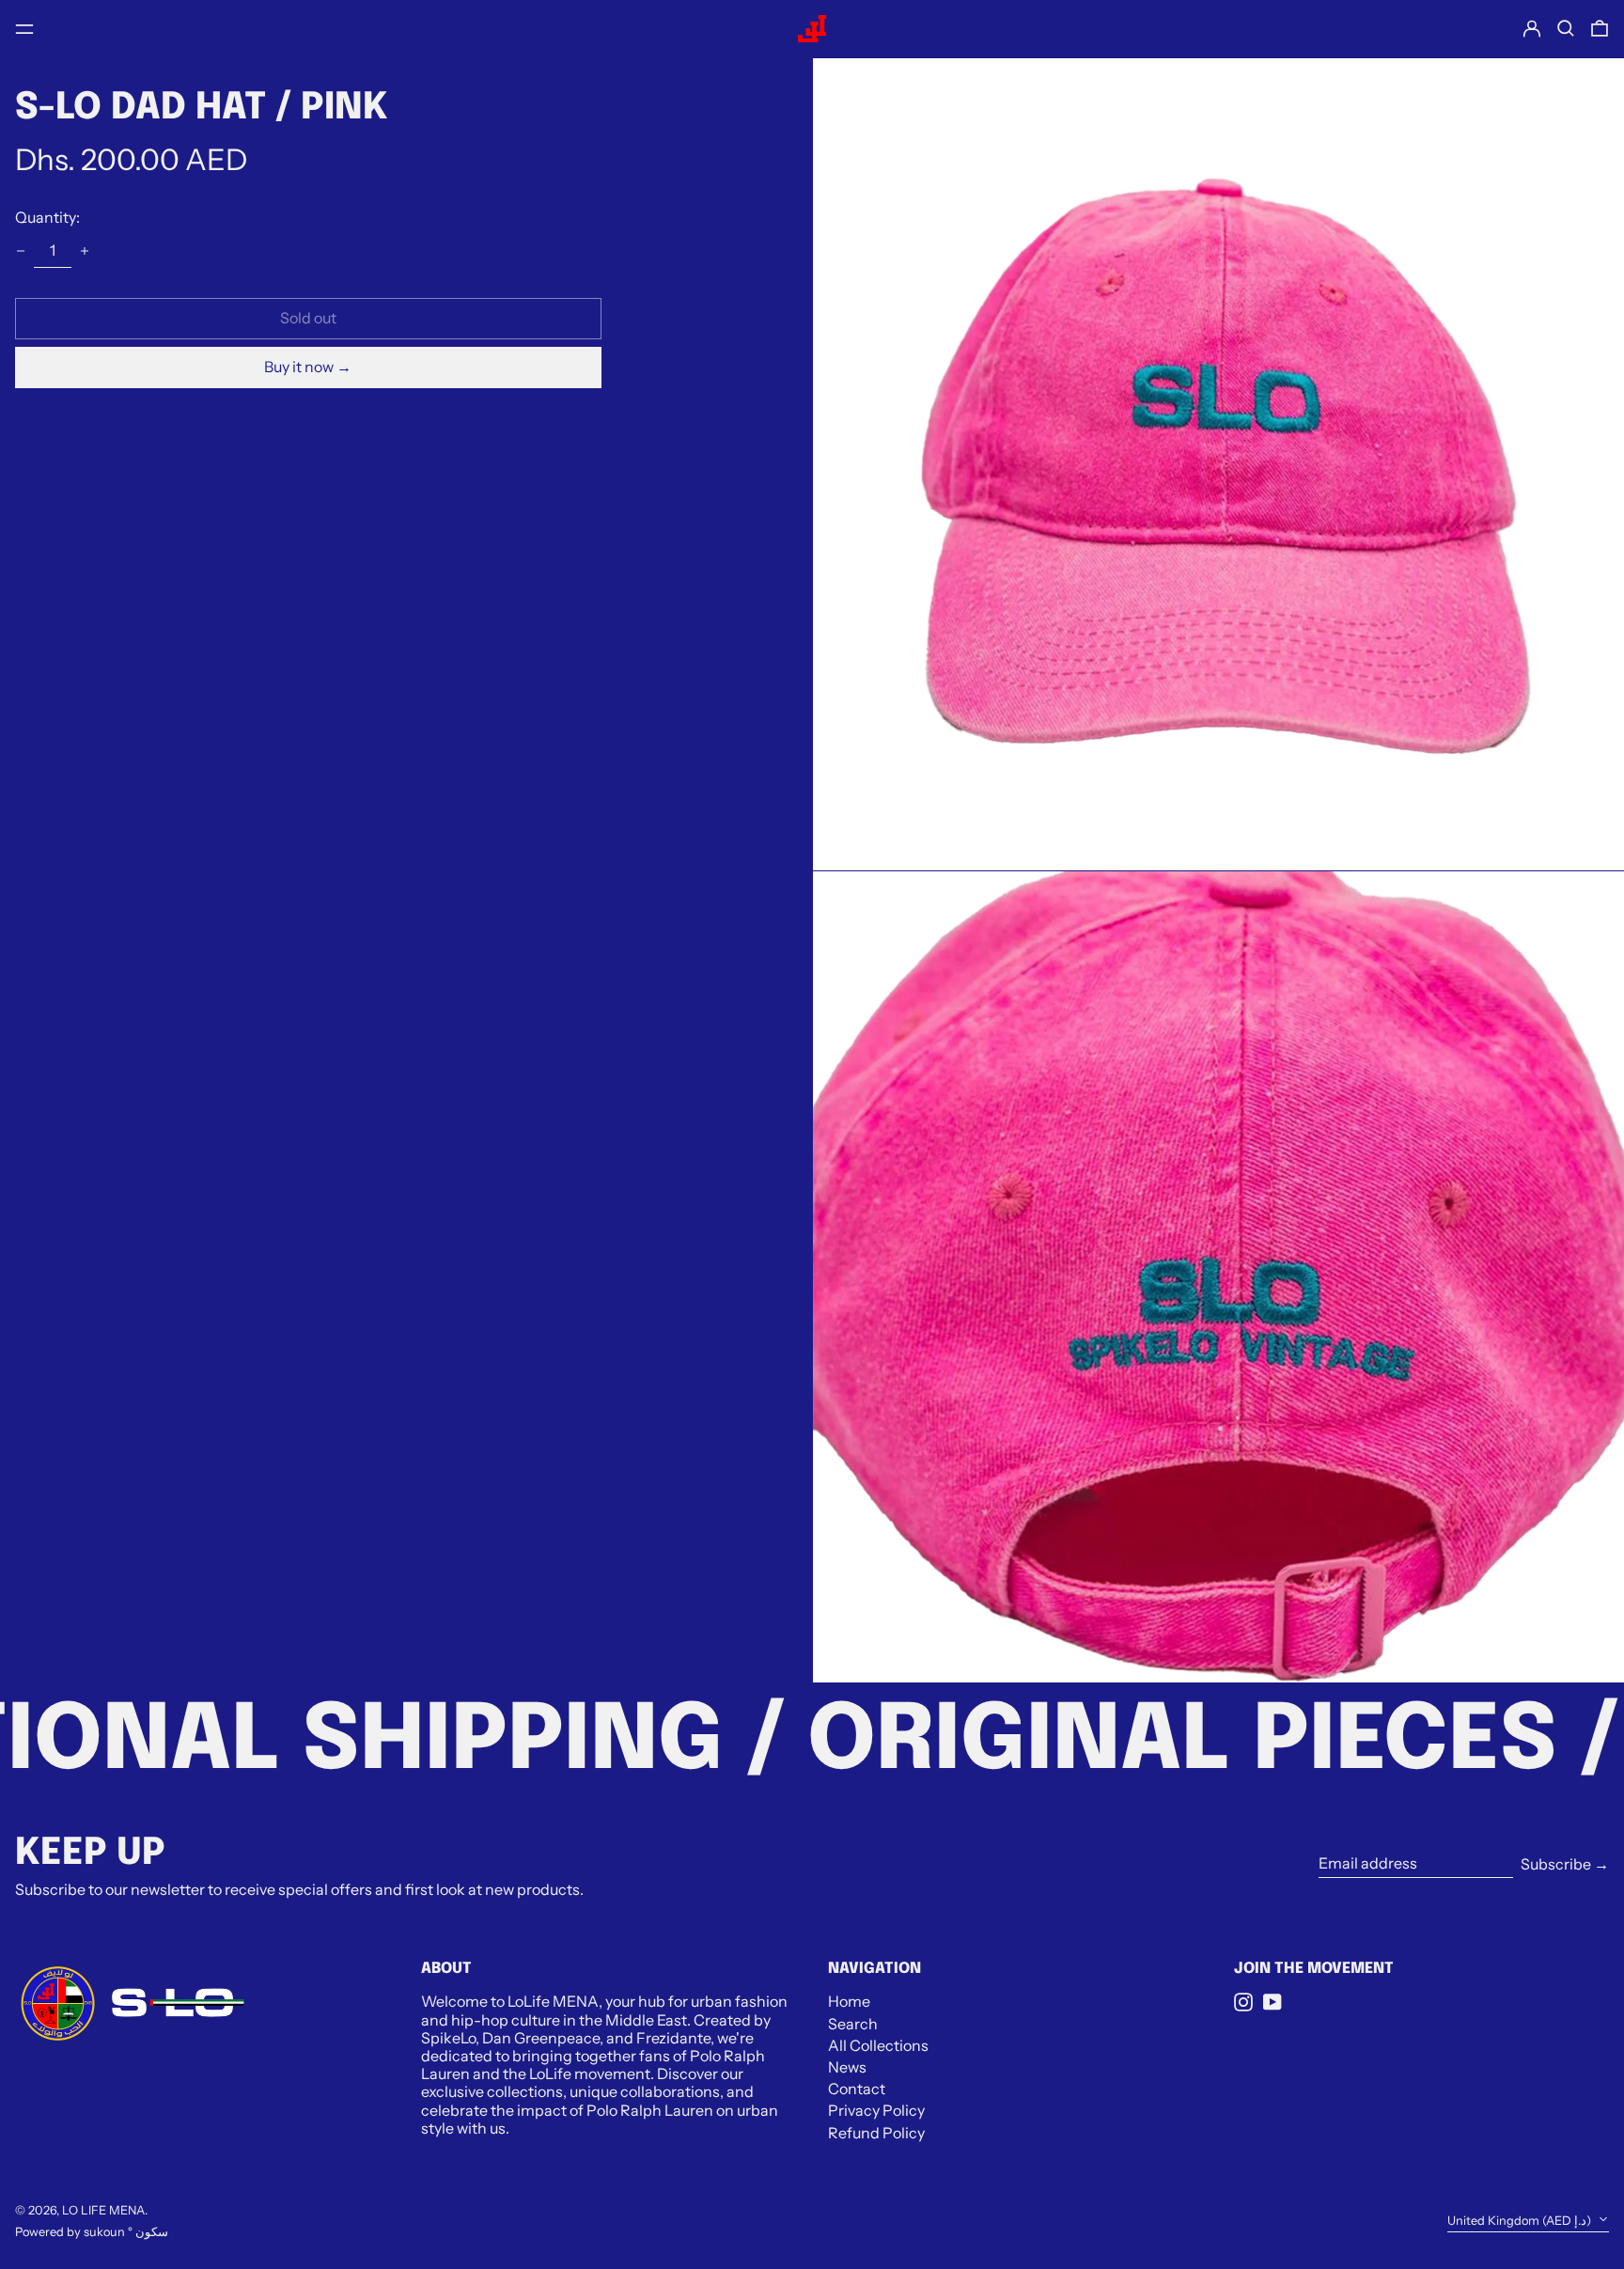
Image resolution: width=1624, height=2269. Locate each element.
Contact (857, 2089)
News (847, 2067)
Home (849, 2001)
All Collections (878, 2045)
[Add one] (85, 251)
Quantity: (47, 217)
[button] (1566, 28)
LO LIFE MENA (103, 2210)
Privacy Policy (876, 2110)
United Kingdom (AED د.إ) (1521, 2221)
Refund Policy (876, 2133)
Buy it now (299, 367)
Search (853, 2024)
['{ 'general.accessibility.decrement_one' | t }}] (21, 251)
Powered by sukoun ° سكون (92, 2232)
